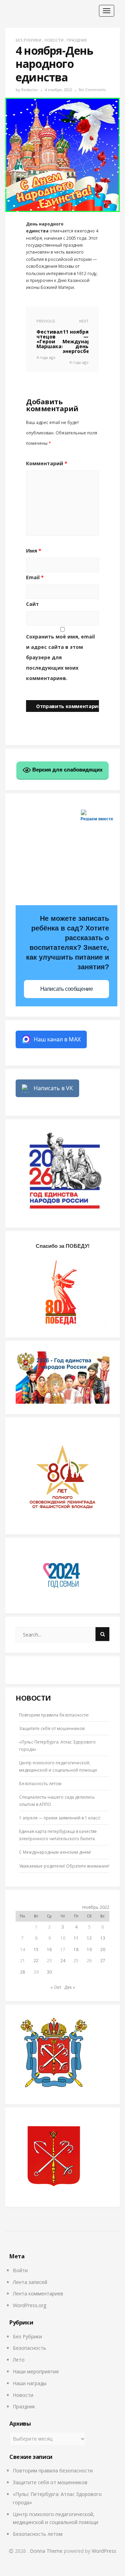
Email (35, 577)
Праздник (77, 40)
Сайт (32, 604)
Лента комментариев (38, 2293)
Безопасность (30, 2348)
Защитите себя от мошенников (52, 1728)
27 (103, 1961)
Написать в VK (53, 1088)
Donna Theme (47, 2551)
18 (76, 1949)
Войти (20, 2270)
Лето (19, 2360)
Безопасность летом (40, 1784)
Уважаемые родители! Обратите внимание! (64, 1866)
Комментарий (47, 463)
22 (36, 1961)
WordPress (104, 2551)
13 (103, 1938)
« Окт (56, 1987)
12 (89, 1938)
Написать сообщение (67, 989)
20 (103, 1949)
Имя (34, 551)
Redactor (30, 90)
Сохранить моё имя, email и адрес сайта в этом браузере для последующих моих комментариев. (60, 657)
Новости (54, 40)
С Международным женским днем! (55, 1852)
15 (36, 1949)
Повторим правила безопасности (54, 1715)
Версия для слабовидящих (67, 770)
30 (49, 1972)
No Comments (92, 90)
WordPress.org (30, 2305)
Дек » (70, 1987)
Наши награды (30, 2383)
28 (23, 1972)
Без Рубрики (28, 40)
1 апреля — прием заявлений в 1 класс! (60, 1818)
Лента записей (30, 2282)
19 (89, 1949)
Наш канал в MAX (57, 1039)
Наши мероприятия (36, 2371)
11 (76, 1938)
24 (63, 1961)
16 (49, 1949)
